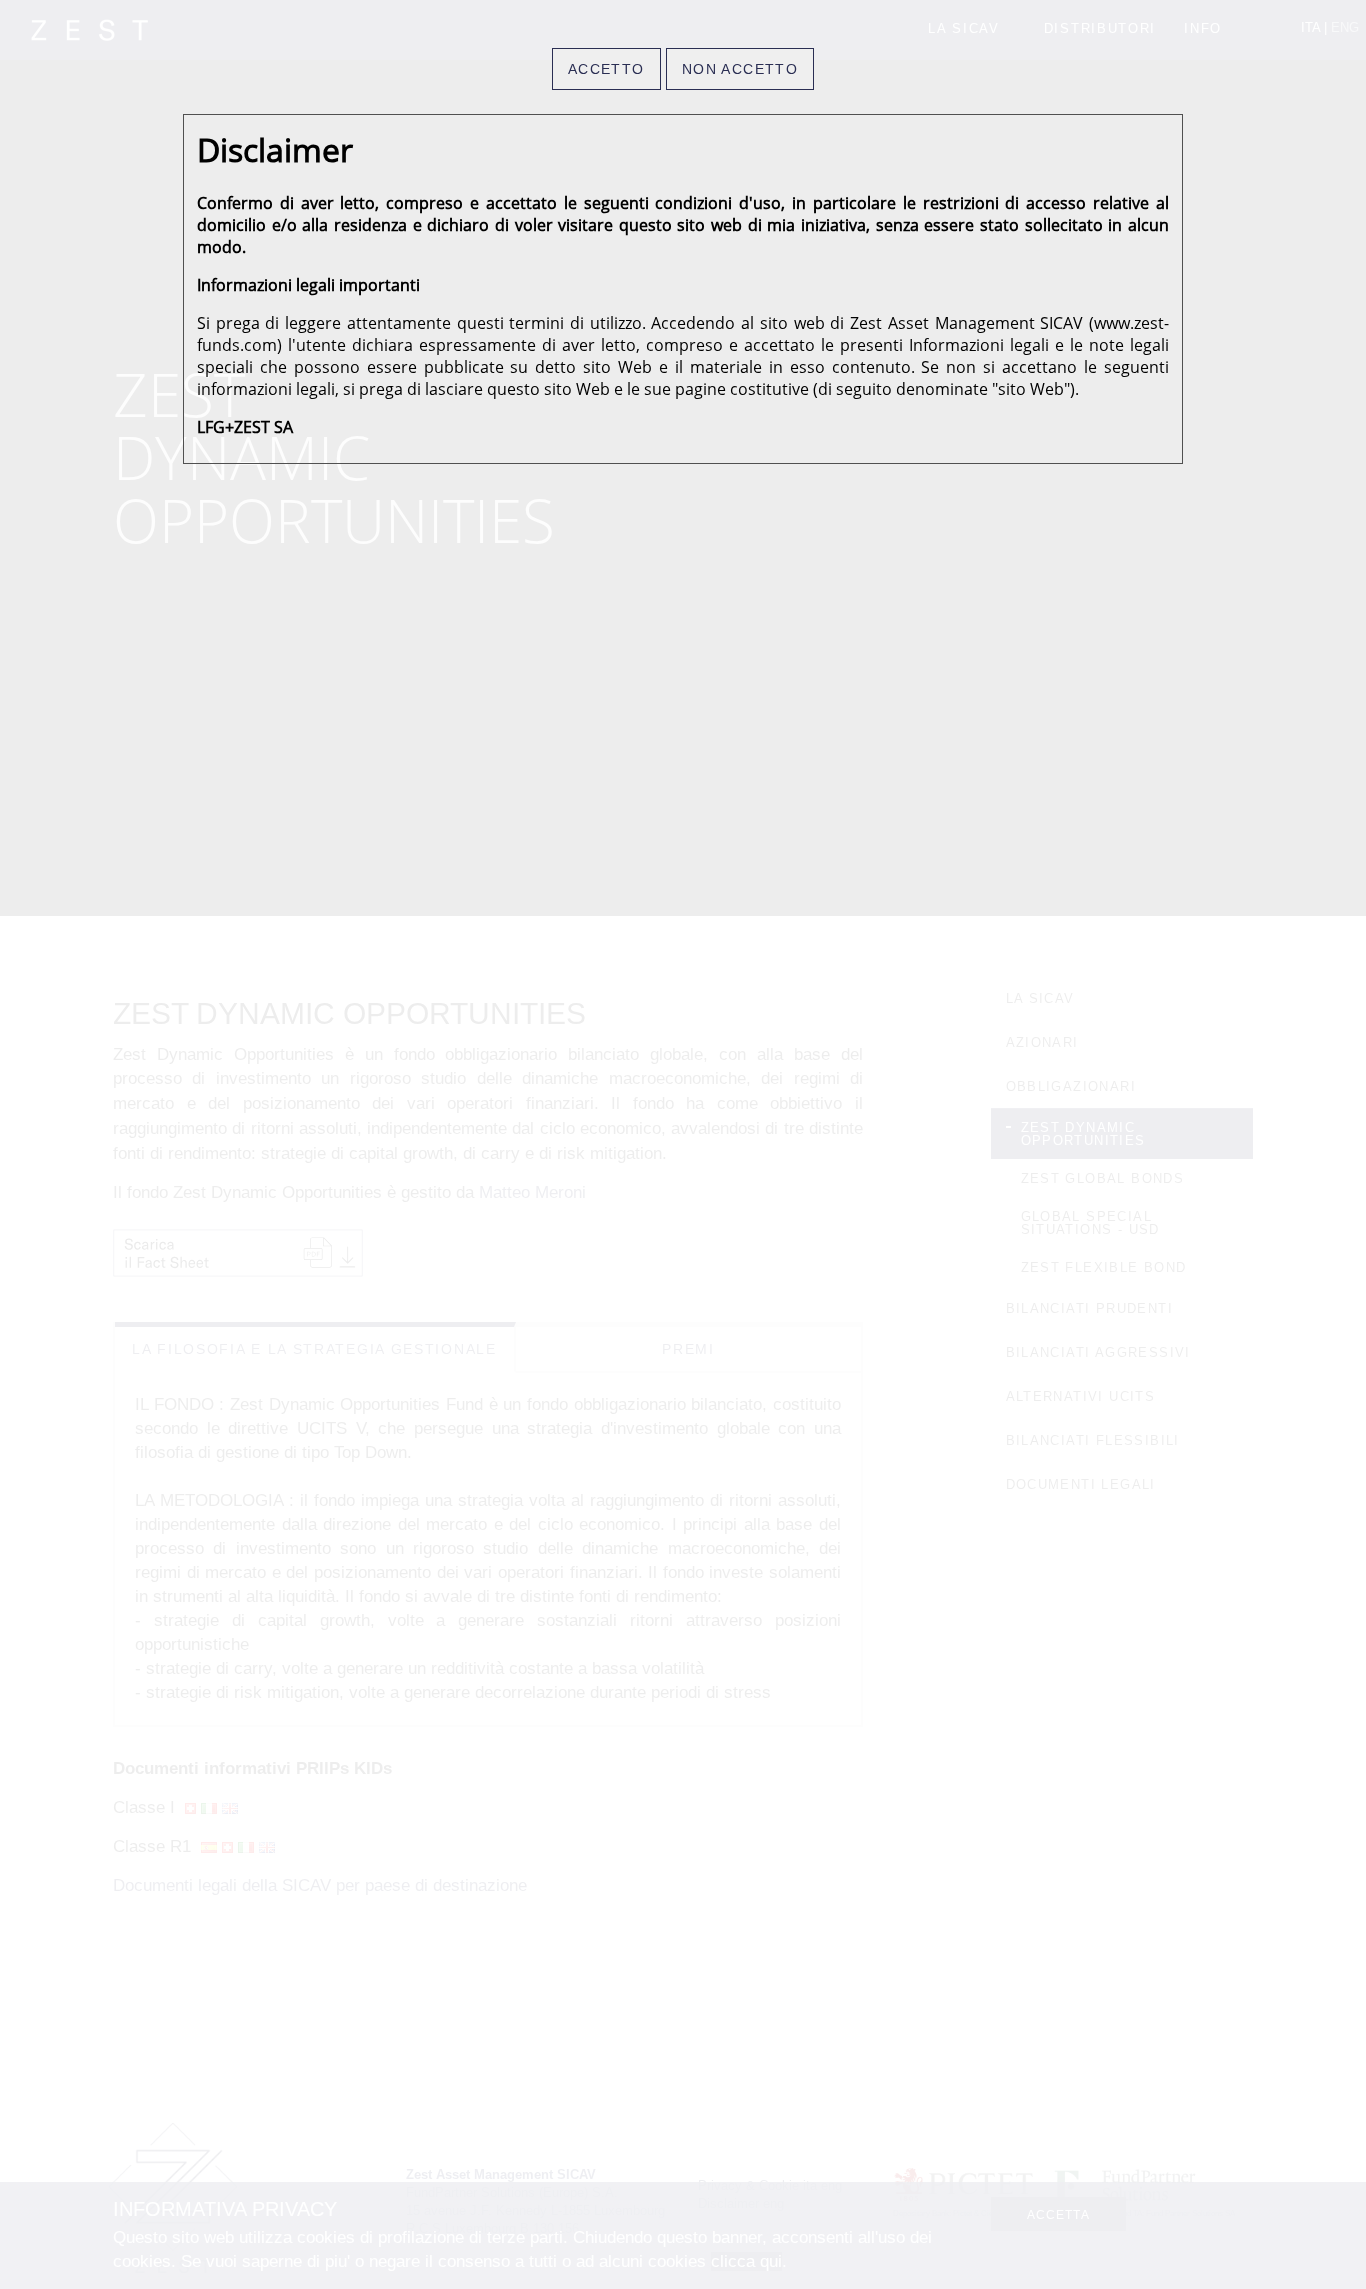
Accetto (606, 69)
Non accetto (740, 69)
